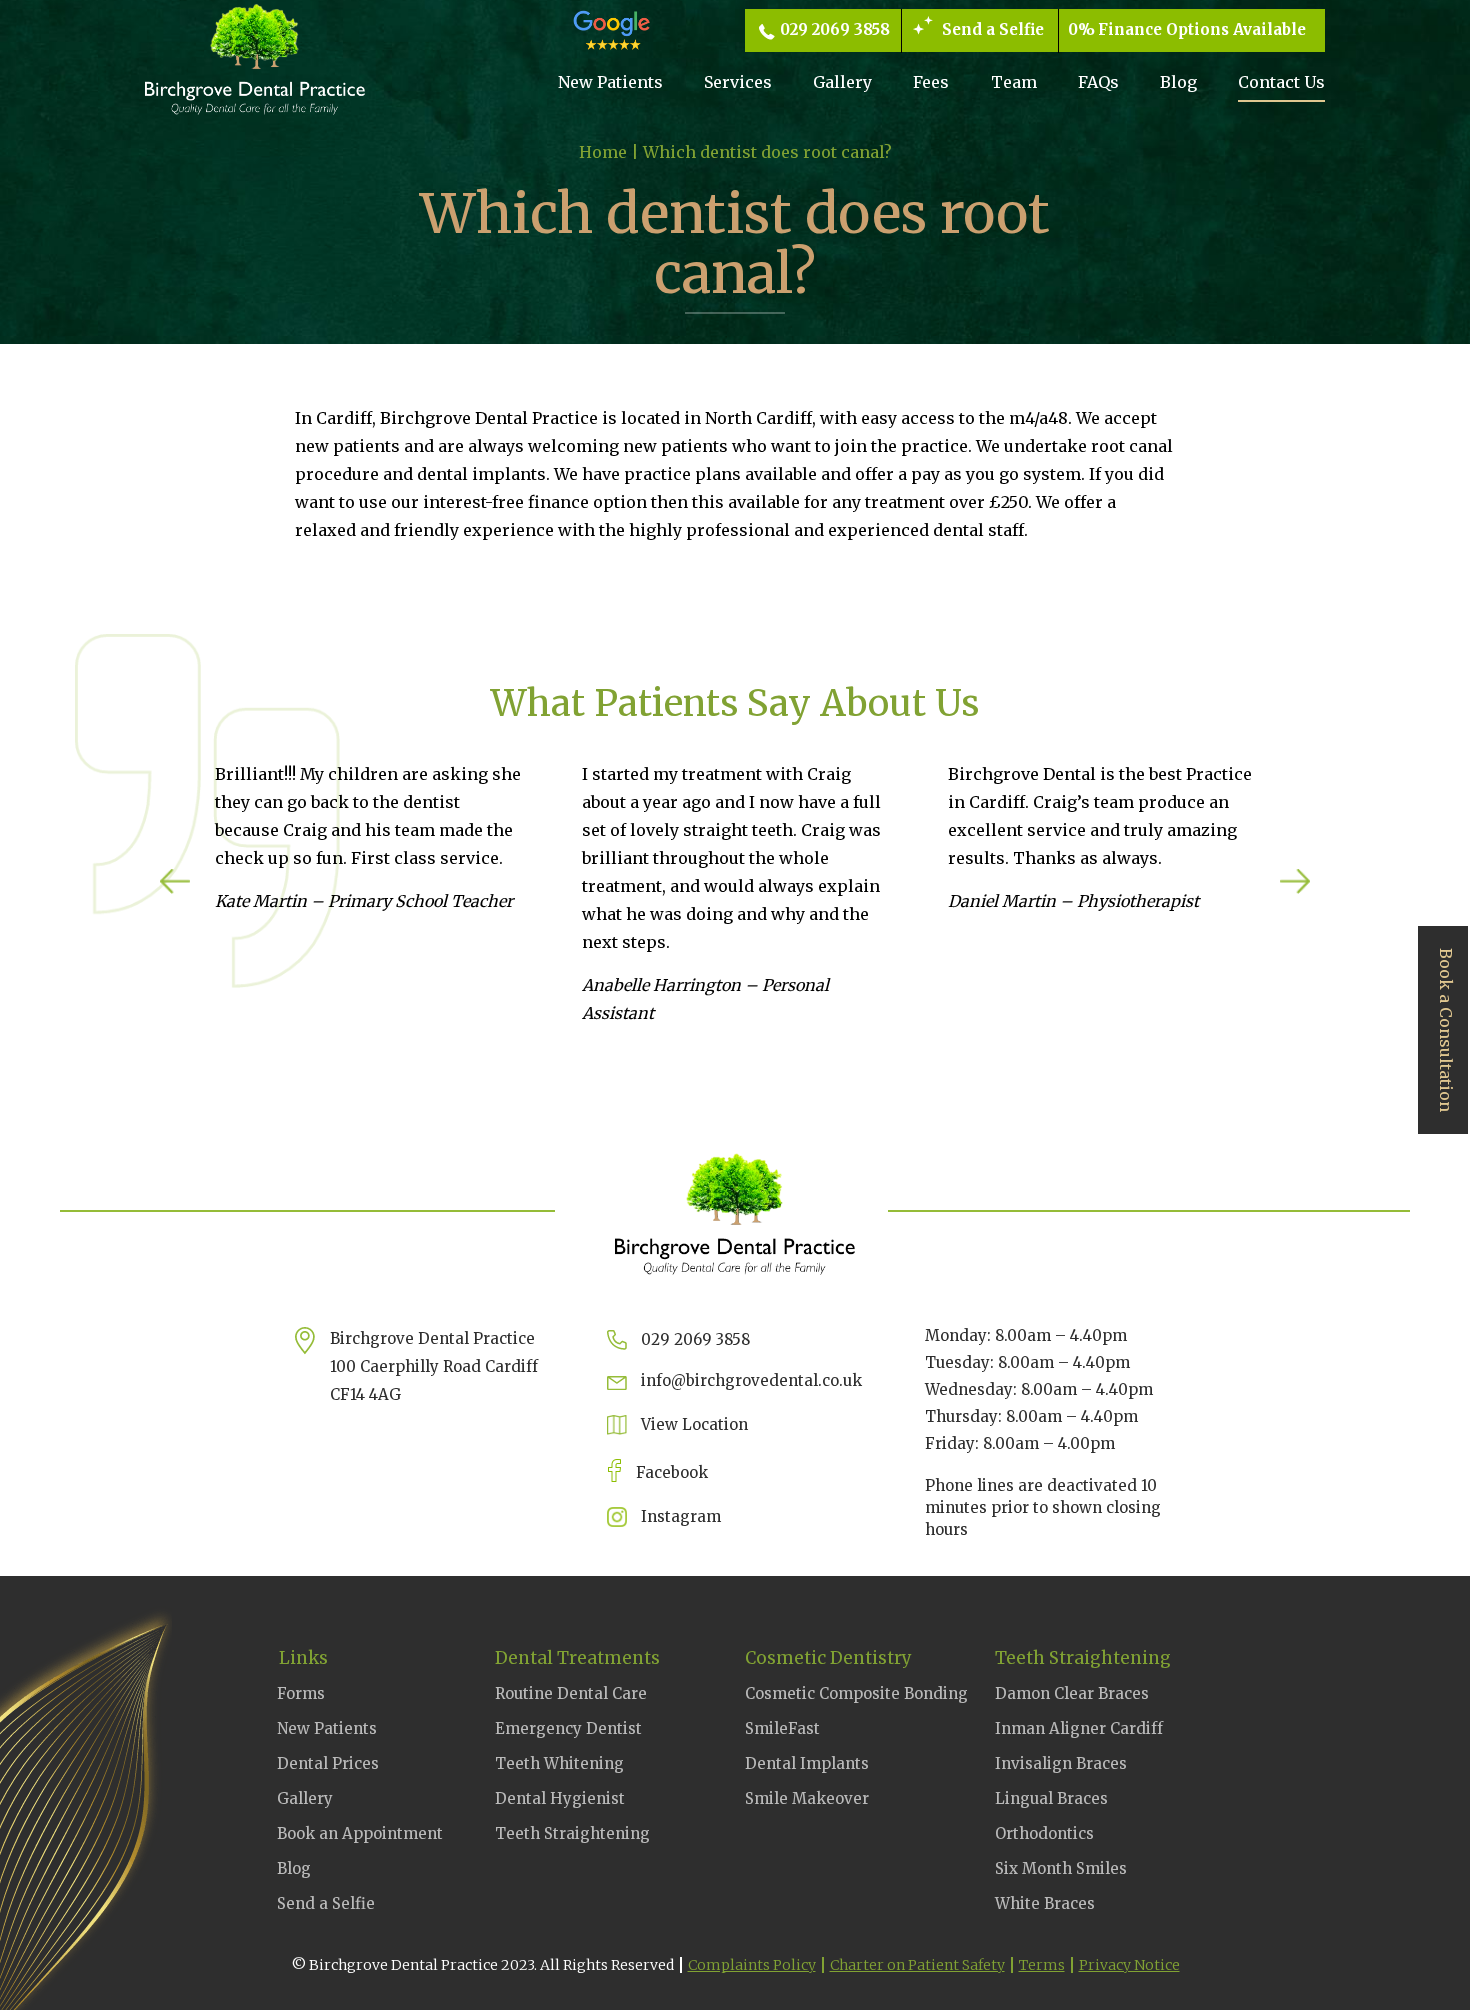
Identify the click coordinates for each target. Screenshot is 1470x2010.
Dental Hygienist (560, 1798)
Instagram (681, 1516)
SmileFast (782, 1728)
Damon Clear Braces (1072, 1693)
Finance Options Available (1202, 29)
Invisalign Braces (1061, 1763)
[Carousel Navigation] (735, 884)
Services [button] (738, 82)
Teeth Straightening (572, 1833)
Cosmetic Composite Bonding (856, 1693)
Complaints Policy (752, 1965)
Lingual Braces (1051, 1798)
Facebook (672, 1472)
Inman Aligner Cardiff (1079, 1728)
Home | (611, 152)
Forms (301, 1693)
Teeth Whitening (559, 1763)
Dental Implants (807, 1763)
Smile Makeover (807, 1798)
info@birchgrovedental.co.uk (751, 1380)
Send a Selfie (993, 29)
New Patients (610, 82)
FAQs (1098, 82)
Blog (1178, 82)
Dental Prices (328, 1763)
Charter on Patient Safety (917, 1965)
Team (1014, 82)
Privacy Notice (1129, 1965)
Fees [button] (931, 82)
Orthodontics (1044, 1833)
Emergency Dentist (568, 1728)
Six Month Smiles (1061, 1868)
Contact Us (1281, 82)
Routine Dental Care (571, 1693)
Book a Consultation (1446, 1030)
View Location (694, 1424)
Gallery (842, 82)
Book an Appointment (360, 1833)
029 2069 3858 (835, 29)
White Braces (1045, 1903)
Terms (1042, 1965)
